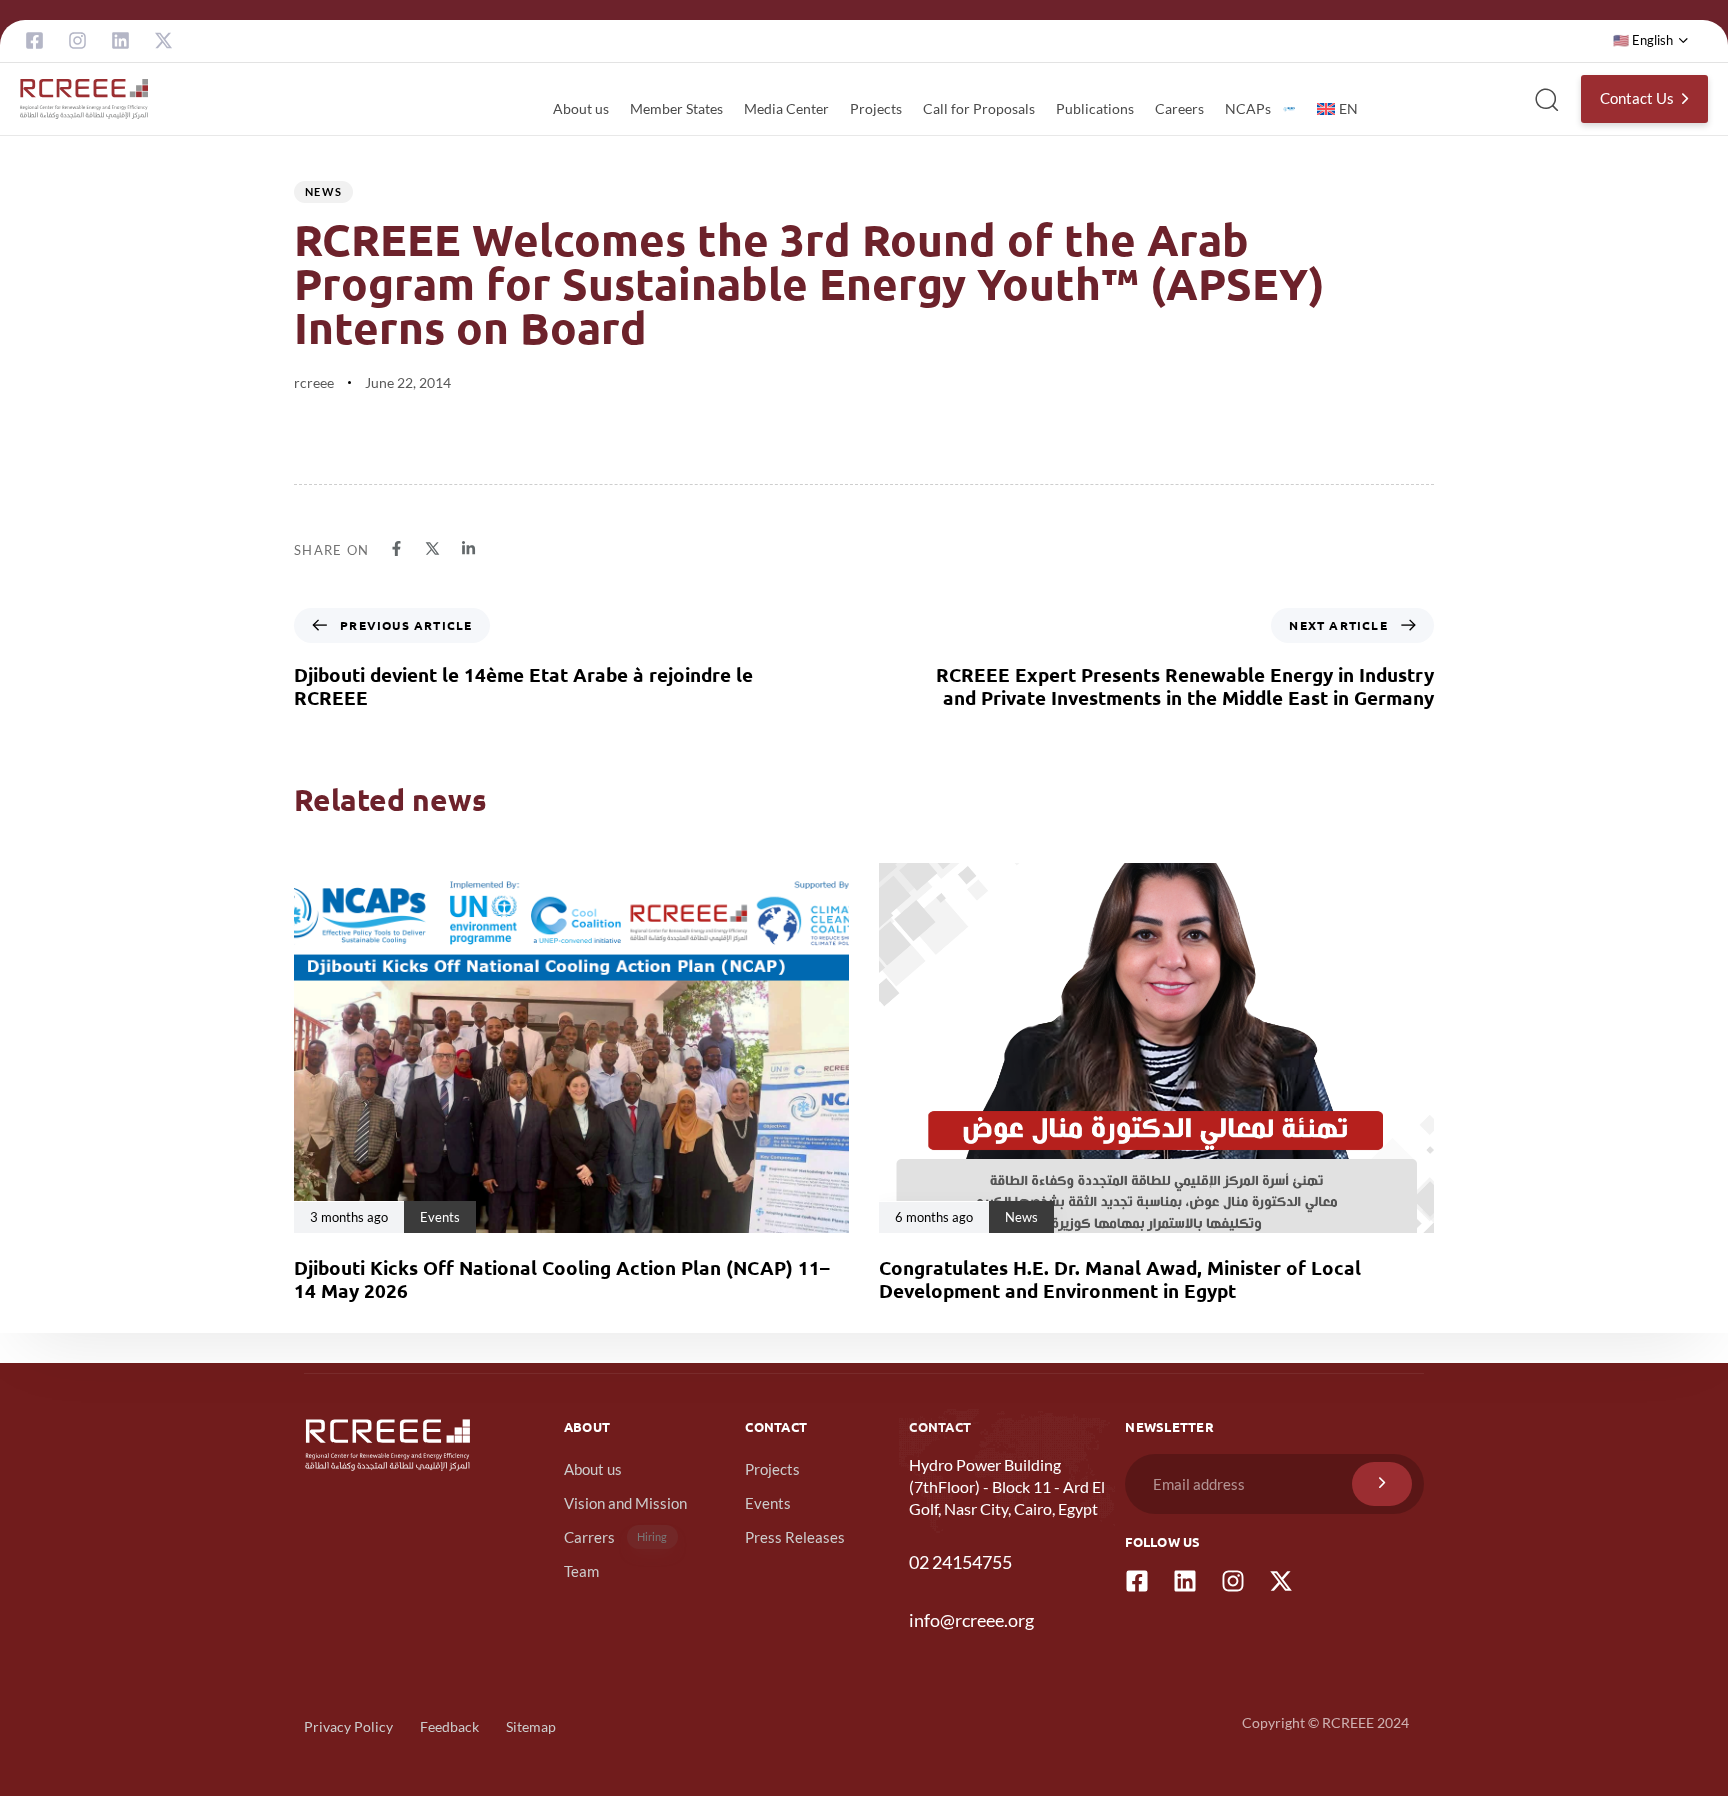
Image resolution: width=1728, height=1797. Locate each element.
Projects (876, 108)
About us (581, 108)
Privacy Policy (348, 1726)
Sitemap (531, 1726)
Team (581, 1571)
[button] (1651, 41)
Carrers (616, 1537)
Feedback (449, 1726)
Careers (1179, 108)
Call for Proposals (979, 108)
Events (768, 1503)
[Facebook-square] (34, 40)
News (323, 191)
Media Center (786, 108)
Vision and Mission (625, 1503)
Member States (676, 108)
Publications (1095, 108)
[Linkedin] (120, 40)
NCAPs (1248, 108)
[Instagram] (77, 40)
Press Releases (795, 1537)
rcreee (314, 382)
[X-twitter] (163, 40)
